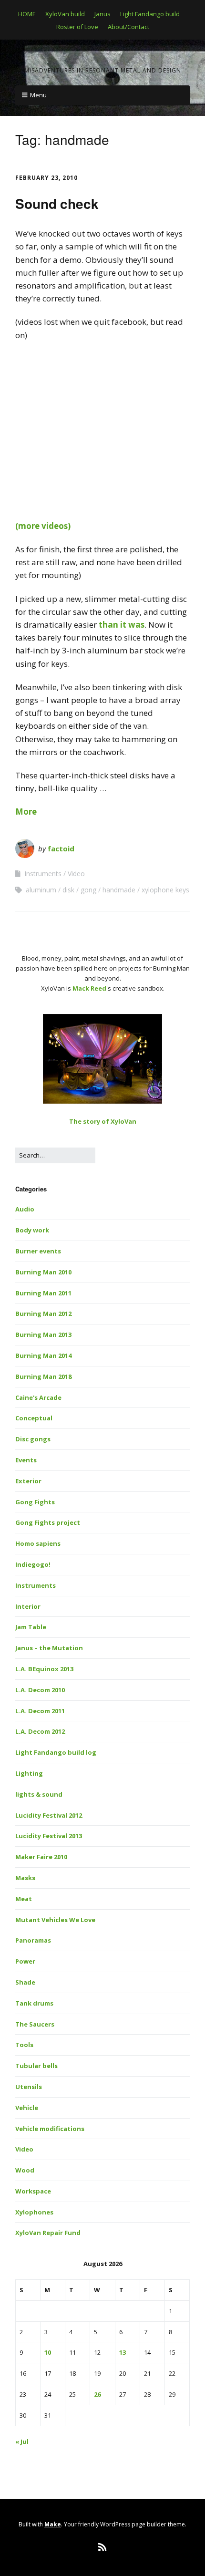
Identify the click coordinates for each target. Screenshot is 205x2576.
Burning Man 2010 (43, 1272)
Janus (102, 14)
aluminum (41, 890)
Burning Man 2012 (43, 1314)
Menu (38, 95)
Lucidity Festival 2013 (49, 1836)
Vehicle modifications (50, 2129)
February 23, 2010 (46, 178)
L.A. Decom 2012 (40, 1731)
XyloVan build (65, 14)
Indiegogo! (33, 1564)
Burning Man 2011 (43, 1293)
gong (88, 890)
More (26, 812)
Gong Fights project (48, 1522)
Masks (25, 1878)
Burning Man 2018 (43, 1376)
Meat (24, 1899)
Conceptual (34, 1418)
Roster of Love (77, 27)
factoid (61, 848)
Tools (24, 2045)
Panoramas (33, 1940)
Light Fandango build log (56, 1752)
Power (25, 1961)
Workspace (33, 2191)
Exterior (28, 1481)
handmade (119, 890)
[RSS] (103, 2547)
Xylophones (34, 2212)
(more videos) (43, 526)
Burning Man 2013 (43, 1335)
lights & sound (39, 1794)
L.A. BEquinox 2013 (44, 1669)
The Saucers (35, 2024)
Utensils (29, 2087)
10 (48, 2352)
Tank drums (34, 2003)
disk (68, 890)
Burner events (38, 1251)
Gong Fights (35, 1502)
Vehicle (27, 2108)
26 (97, 2394)
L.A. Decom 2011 (40, 1711)
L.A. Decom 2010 (40, 1690)
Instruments (43, 874)
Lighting (29, 1773)
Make (53, 2524)
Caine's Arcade (38, 1397)
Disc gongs (33, 1439)
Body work (32, 1230)
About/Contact (128, 27)
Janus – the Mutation (49, 1648)
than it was (122, 625)
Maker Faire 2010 (41, 1857)
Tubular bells (36, 2066)
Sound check (57, 203)
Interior (28, 1606)
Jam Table (31, 1627)
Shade (25, 1982)
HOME (27, 14)
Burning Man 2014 (43, 1355)
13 (123, 2352)
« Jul (22, 2442)
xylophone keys (165, 890)
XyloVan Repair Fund (48, 2233)
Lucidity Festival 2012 (49, 1815)
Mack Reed (89, 988)
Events (26, 1460)
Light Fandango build (150, 14)
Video (76, 874)
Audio (25, 1209)
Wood (25, 2170)
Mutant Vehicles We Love (55, 1920)
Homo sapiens (38, 1543)
